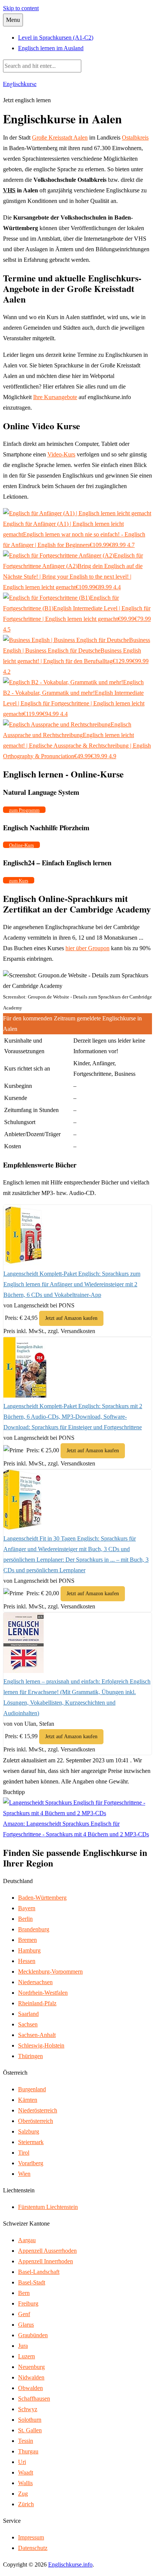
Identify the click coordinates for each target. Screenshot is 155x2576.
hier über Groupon (87, 948)
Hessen (27, 1961)
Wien (24, 2174)
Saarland (28, 2014)
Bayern (27, 1908)
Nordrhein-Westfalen (43, 1993)
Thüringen (30, 2056)
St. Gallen (30, 2430)
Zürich (26, 2504)
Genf (24, 2314)
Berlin (25, 1919)
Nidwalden (31, 2377)
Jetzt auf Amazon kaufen (71, 1318)
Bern (24, 2293)
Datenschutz (33, 2548)
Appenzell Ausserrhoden (47, 2251)
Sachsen (28, 2024)
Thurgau (28, 2451)
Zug (23, 2494)
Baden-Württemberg (42, 1898)
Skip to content (21, 8)
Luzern (27, 2356)
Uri (22, 2462)
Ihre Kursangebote (55, 397)
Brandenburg (34, 1929)
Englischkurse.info (70, 2564)
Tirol (24, 2153)
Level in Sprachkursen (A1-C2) (56, 38)
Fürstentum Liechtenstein (48, 2207)
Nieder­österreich (38, 2110)
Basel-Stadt (32, 2282)
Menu (13, 20)
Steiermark (31, 2142)
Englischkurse (20, 84)
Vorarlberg (31, 2163)
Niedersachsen (35, 1982)
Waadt (26, 2472)
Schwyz (28, 2409)
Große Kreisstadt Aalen (60, 137)
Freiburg (28, 2303)
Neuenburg (31, 2367)
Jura (23, 2346)
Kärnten (28, 2100)
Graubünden (33, 2335)
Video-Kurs (61, 454)
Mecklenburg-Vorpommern (50, 1972)
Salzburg (29, 2131)
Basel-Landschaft (39, 2272)
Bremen (27, 1940)
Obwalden (30, 2388)
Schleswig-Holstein (41, 2045)
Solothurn (30, 2420)
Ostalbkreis (135, 137)
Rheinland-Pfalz (37, 2003)
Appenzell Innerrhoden (46, 2261)
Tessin (26, 2441)
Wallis (25, 2483)
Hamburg (29, 1950)
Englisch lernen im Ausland (51, 48)
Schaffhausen (34, 2399)
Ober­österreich (36, 2121)
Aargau (27, 2240)
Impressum (31, 2537)
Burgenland (32, 2089)
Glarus (26, 2325)
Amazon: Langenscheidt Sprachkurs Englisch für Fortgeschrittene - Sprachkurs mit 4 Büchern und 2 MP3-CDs (76, 1829)
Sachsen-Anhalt (37, 2035)
